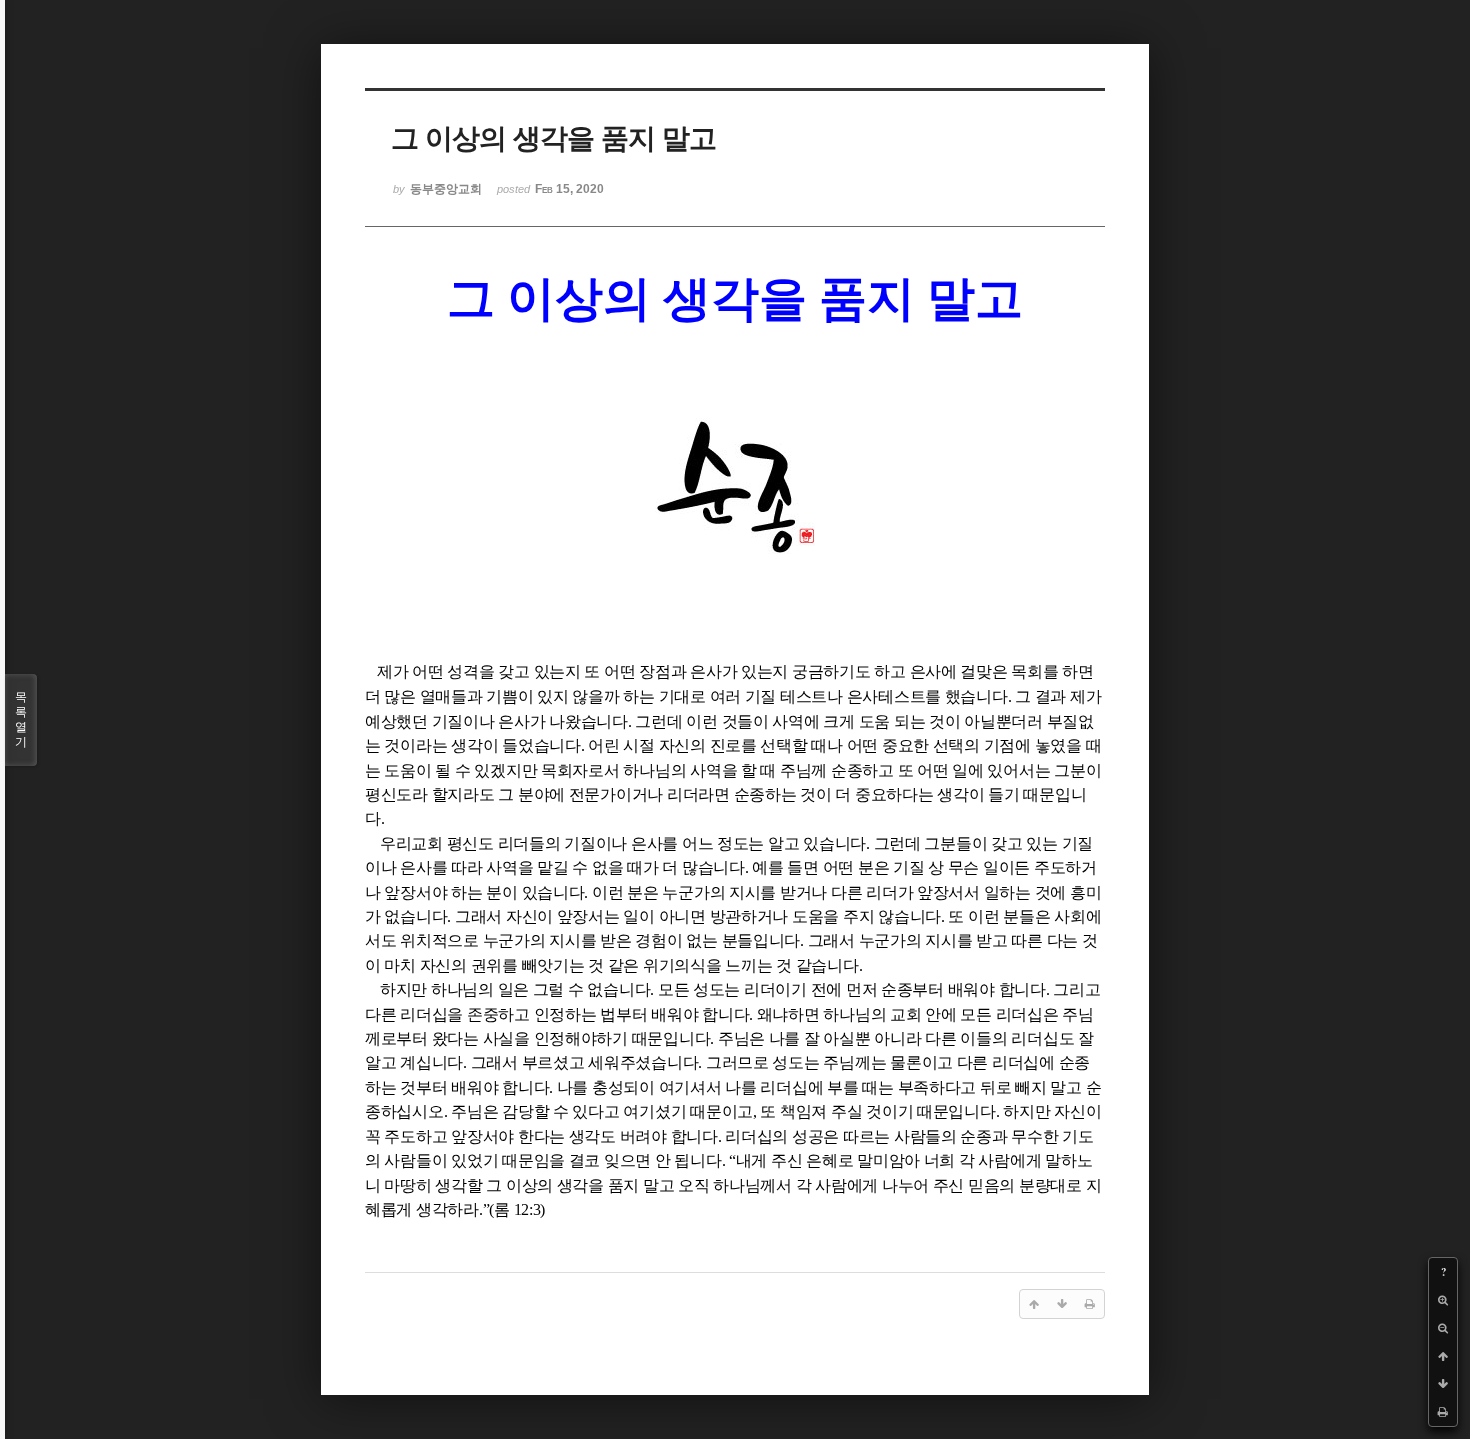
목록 (21, 719)
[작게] (1443, 1328)
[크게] (1443, 1300)
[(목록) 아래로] (1443, 1384)
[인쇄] (1443, 1412)
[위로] (1443, 1356)
